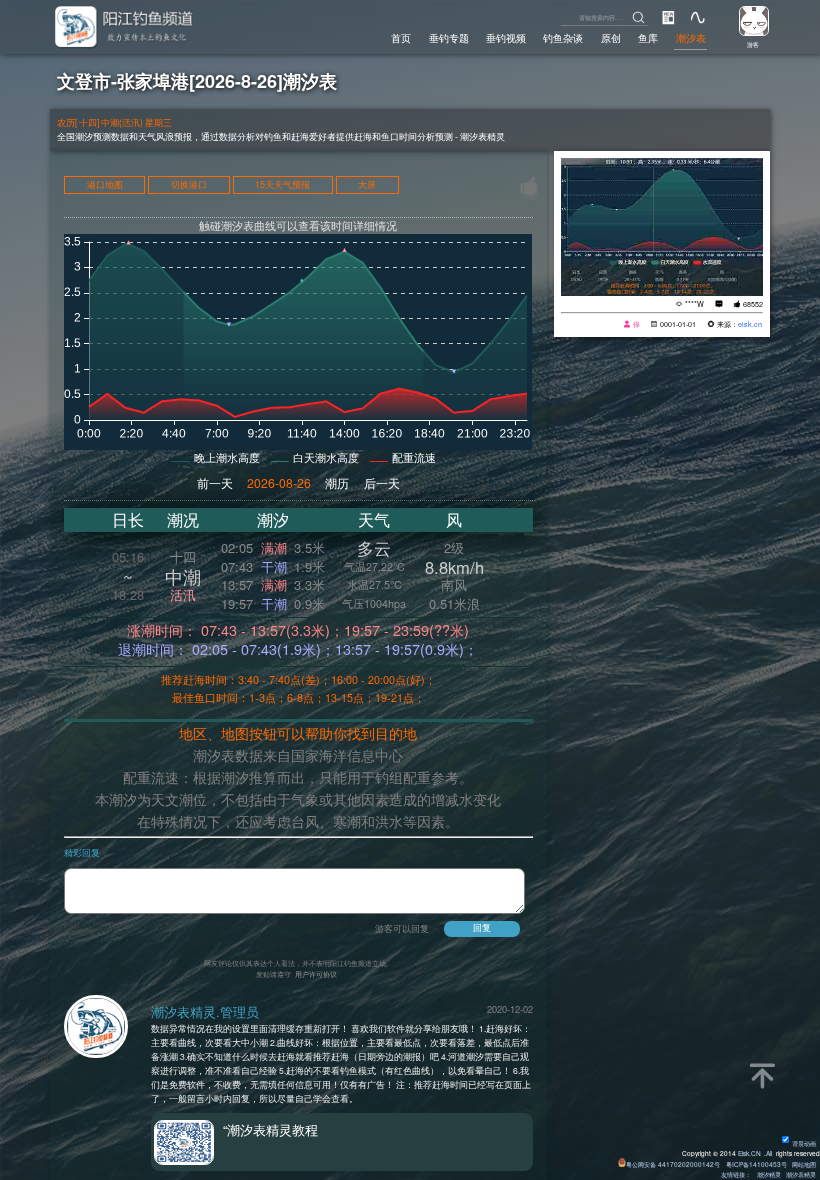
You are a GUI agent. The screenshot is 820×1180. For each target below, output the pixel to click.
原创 (611, 37)
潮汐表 (691, 37)
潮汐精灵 (769, 1174)
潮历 (337, 482)
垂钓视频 (506, 37)
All (769, 1153)
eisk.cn (750, 324)
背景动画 (804, 1143)
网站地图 (804, 1164)
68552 (753, 304)
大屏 (367, 185)
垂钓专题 (449, 37)
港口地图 (105, 185)
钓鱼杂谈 (563, 37)
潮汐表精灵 (801, 1174)
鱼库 (648, 37)
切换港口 (189, 185)
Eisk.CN (749, 1153)
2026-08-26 (279, 482)
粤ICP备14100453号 (756, 1164)
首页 (401, 37)
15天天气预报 (282, 185)
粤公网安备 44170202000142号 (674, 1164)
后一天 (382, 482)
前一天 (215, 482)
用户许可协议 (316, 974)
